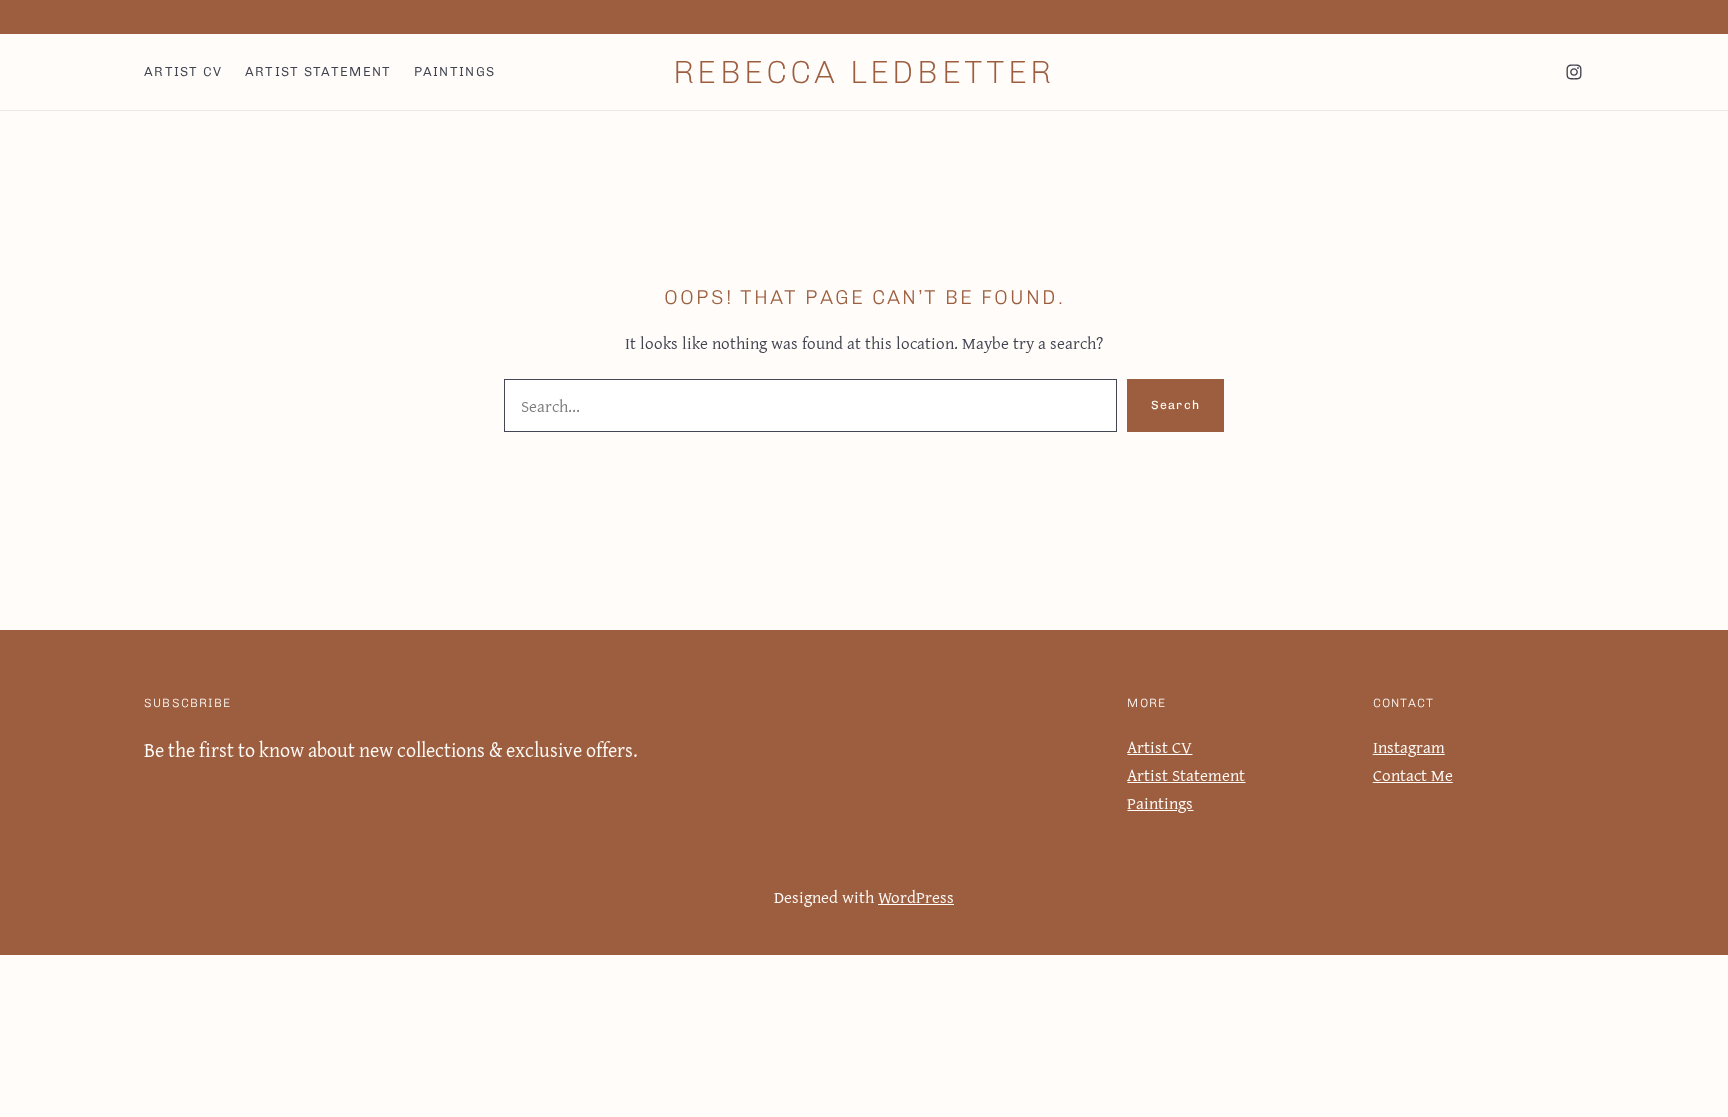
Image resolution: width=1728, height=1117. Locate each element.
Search (1175, 405)
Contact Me (1413, 774)
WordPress (916, 896)
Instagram (1409, 746)
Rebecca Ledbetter (863, 72)
